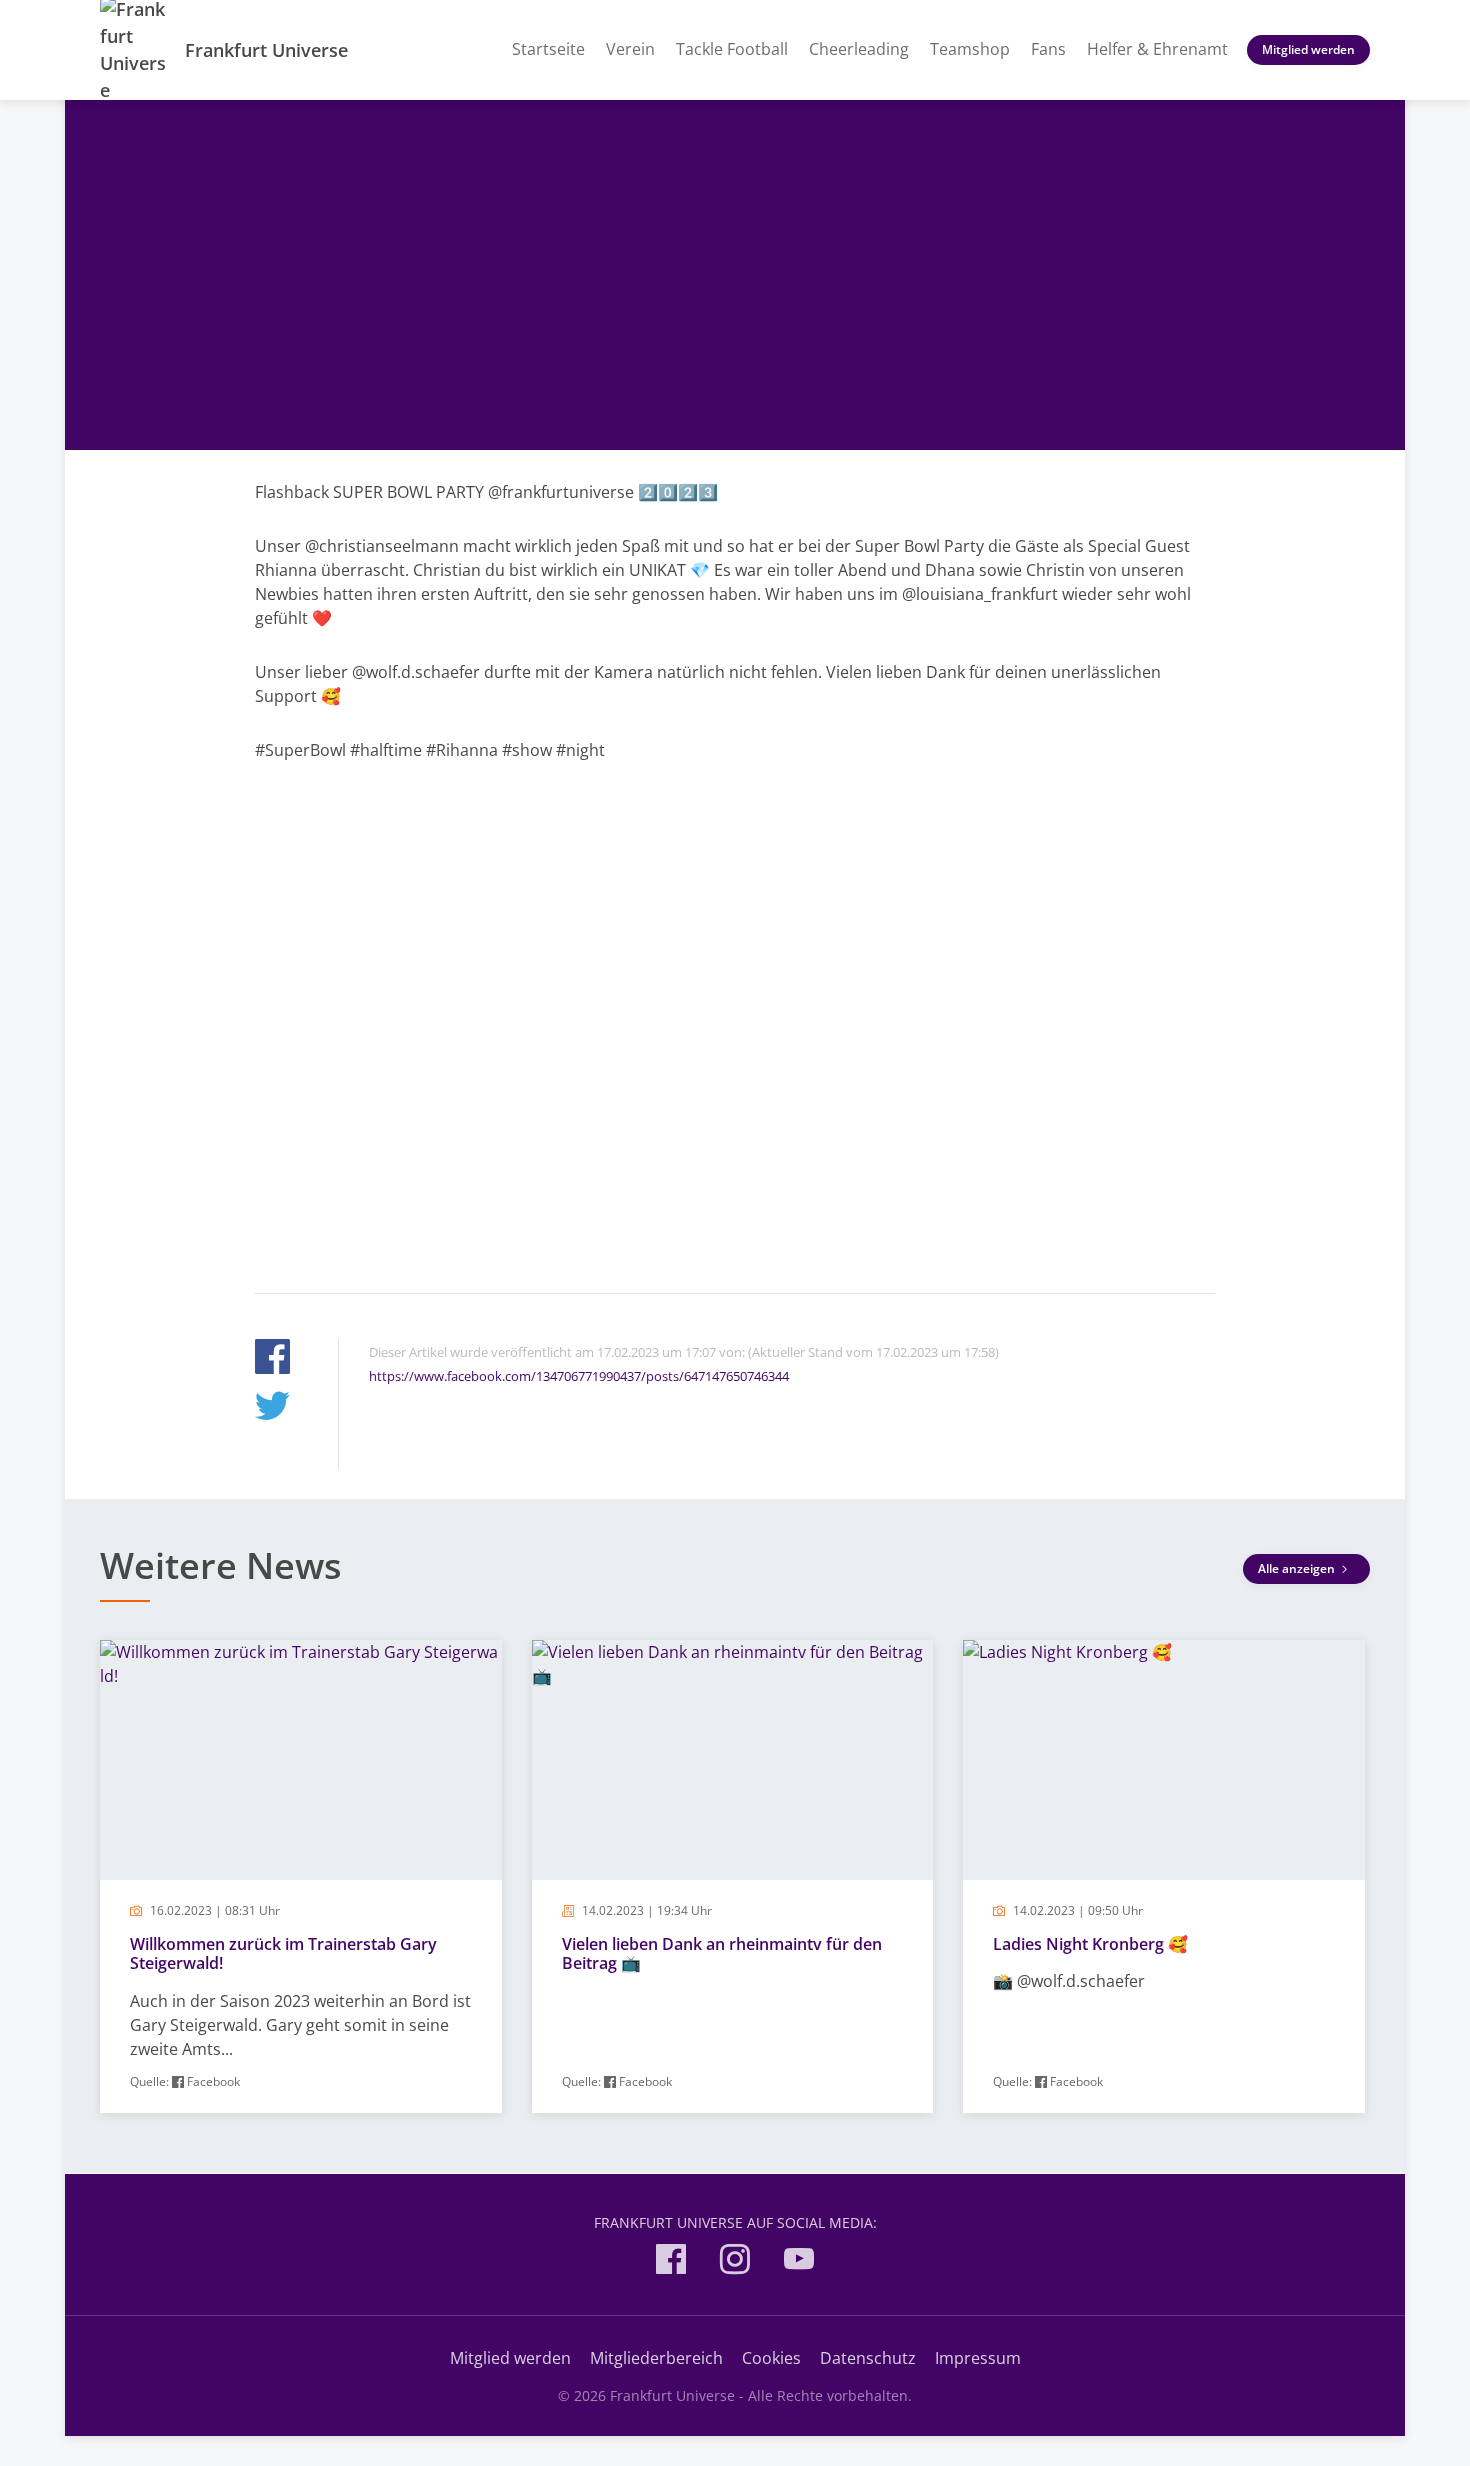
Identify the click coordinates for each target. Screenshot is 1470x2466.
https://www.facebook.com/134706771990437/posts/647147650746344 (579, 1376)
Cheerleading (859, 49)
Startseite (548, 49)
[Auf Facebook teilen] (272, 1359)
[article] (301, 1876)
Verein (630, 49)
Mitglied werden (1308, 49)
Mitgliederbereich (656, 2358)
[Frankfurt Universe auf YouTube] (799, 2262)
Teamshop (970, 49)
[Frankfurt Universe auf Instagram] (735, 2262)
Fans (1048, 49)
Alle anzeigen (1298, 1568)
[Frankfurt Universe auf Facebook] (671, 2262)
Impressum (978, 2358)
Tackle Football (732, 49)
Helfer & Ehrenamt (1157, 49)
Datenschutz (868, 2358)
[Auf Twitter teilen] (272, 1408)
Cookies (771, 2358)
